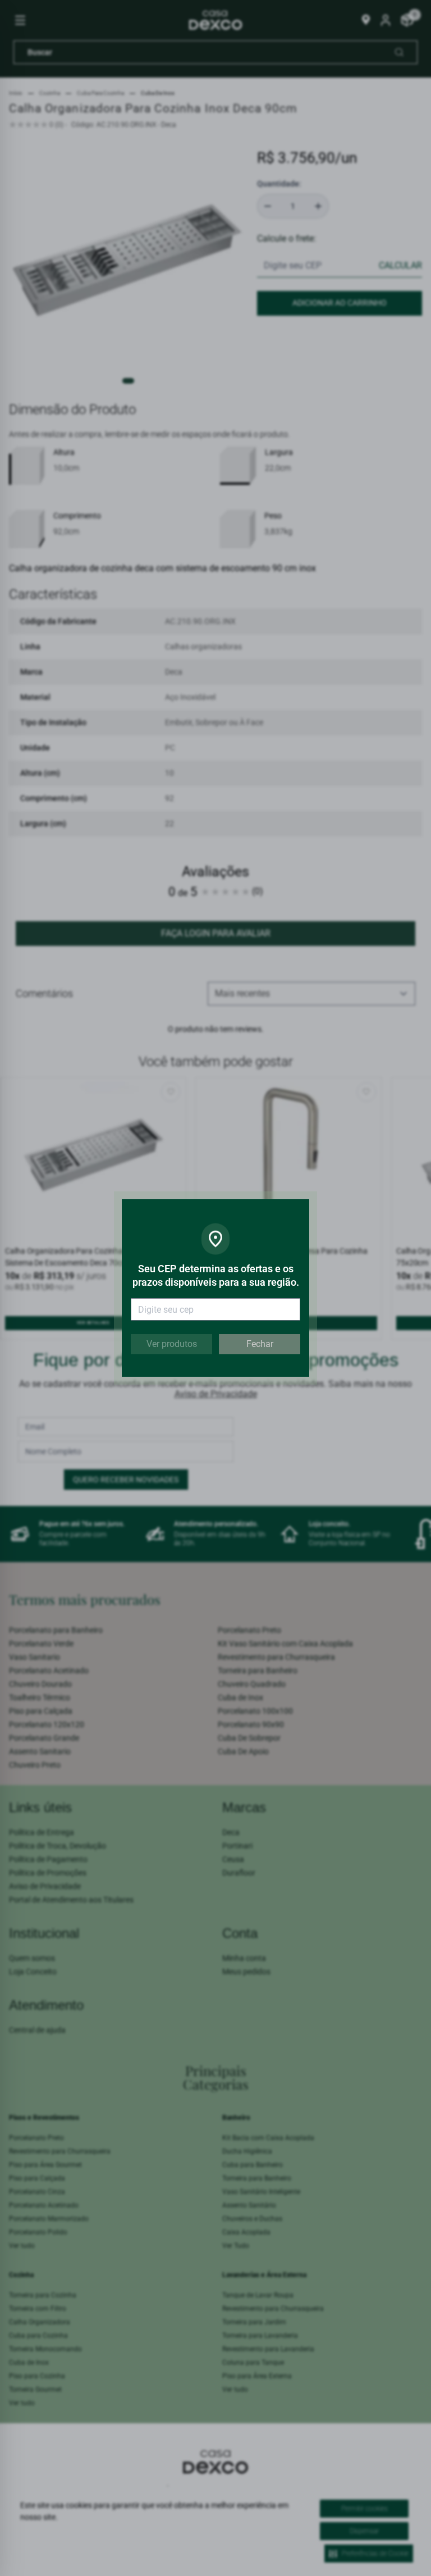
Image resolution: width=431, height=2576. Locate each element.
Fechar (260, 1344)
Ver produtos (172, 1344)
